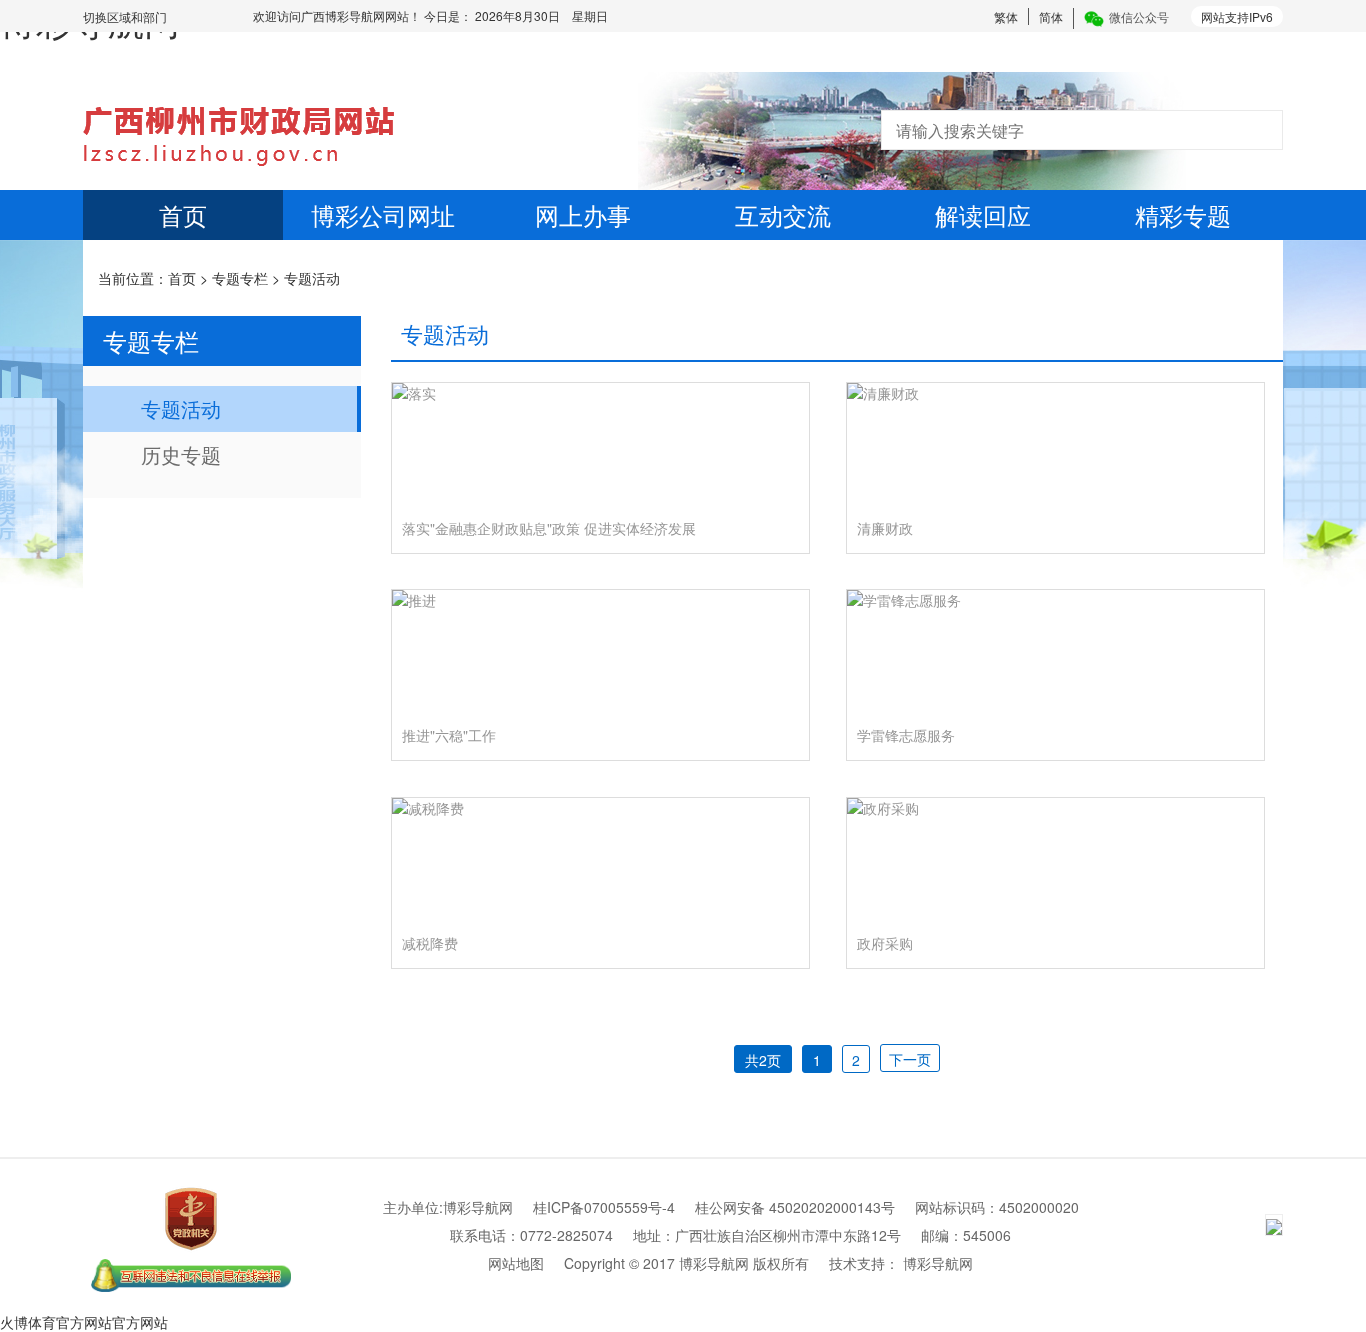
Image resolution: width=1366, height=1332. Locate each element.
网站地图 (516, 1263)
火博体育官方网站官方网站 (84, 1322)
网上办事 (583, 214)
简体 (1051, 16)
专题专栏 (240, 278)
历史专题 (181, 454)
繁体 (1006, 16)
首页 (183, 214)
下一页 (910, 1059)
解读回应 (983, 214)
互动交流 (783, 214)
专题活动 (312, 278)
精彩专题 (1183, 214)
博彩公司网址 (383, 214)
